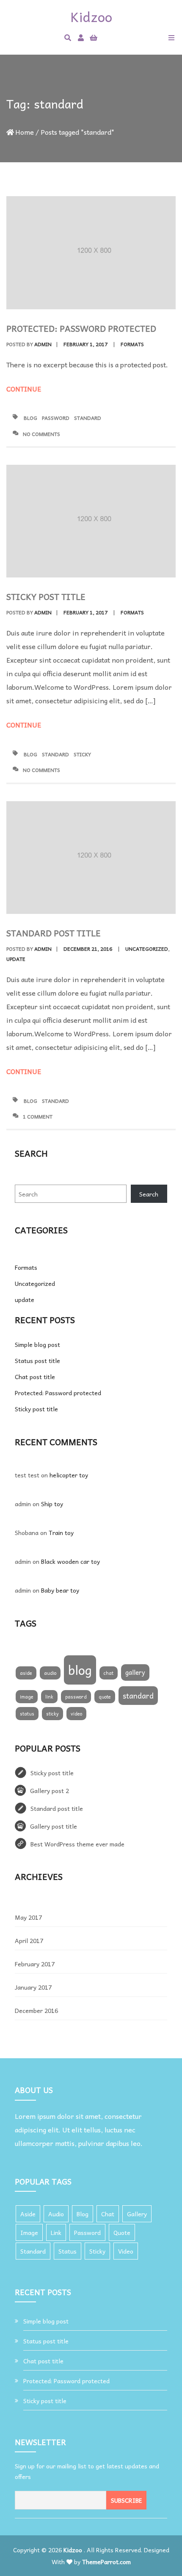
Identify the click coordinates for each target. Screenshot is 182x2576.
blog (30, 418)
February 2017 (35, 1964)
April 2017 (29, 1940)
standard (88, 418)
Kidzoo (73, 2550)
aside (26, 1673)
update (16, 959)
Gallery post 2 (50, 1790)
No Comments (41, 434)
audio (50, 1673)
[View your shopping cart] (94, 37)
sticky (82, 754)
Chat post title (35, 1377)
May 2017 (28, 1917)
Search (149, 1194)
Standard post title (54, 933)
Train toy (61, 1532)
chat (109, 1673)
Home (25, 132)
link (49, 1697)
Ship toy (52, 1504)
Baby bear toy (60, 1590)
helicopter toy (69, 1475)
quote (105, 1697)
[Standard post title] (91, 858)
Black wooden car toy (70, 1561)
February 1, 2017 (85, 344)
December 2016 (36, 2010)
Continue (25, 389)
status (27, 1714)
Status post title (37, 1360)
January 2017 (33, 1987)
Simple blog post (37, 1344)
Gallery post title (54, 1826)
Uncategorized (147, 949)
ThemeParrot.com (106, 2562)
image (27, 1697)
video (76, 1714)
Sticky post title (46, 597)
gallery (135, 1672)
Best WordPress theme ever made (77, 1844)
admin (43, 344)
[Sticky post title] (91, 521)
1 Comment (38, 1116)
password (56, 418)
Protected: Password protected (81, 328)
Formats (132, 344)
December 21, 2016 (88, 949)
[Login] (81, 37)
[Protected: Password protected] (91, 253)
